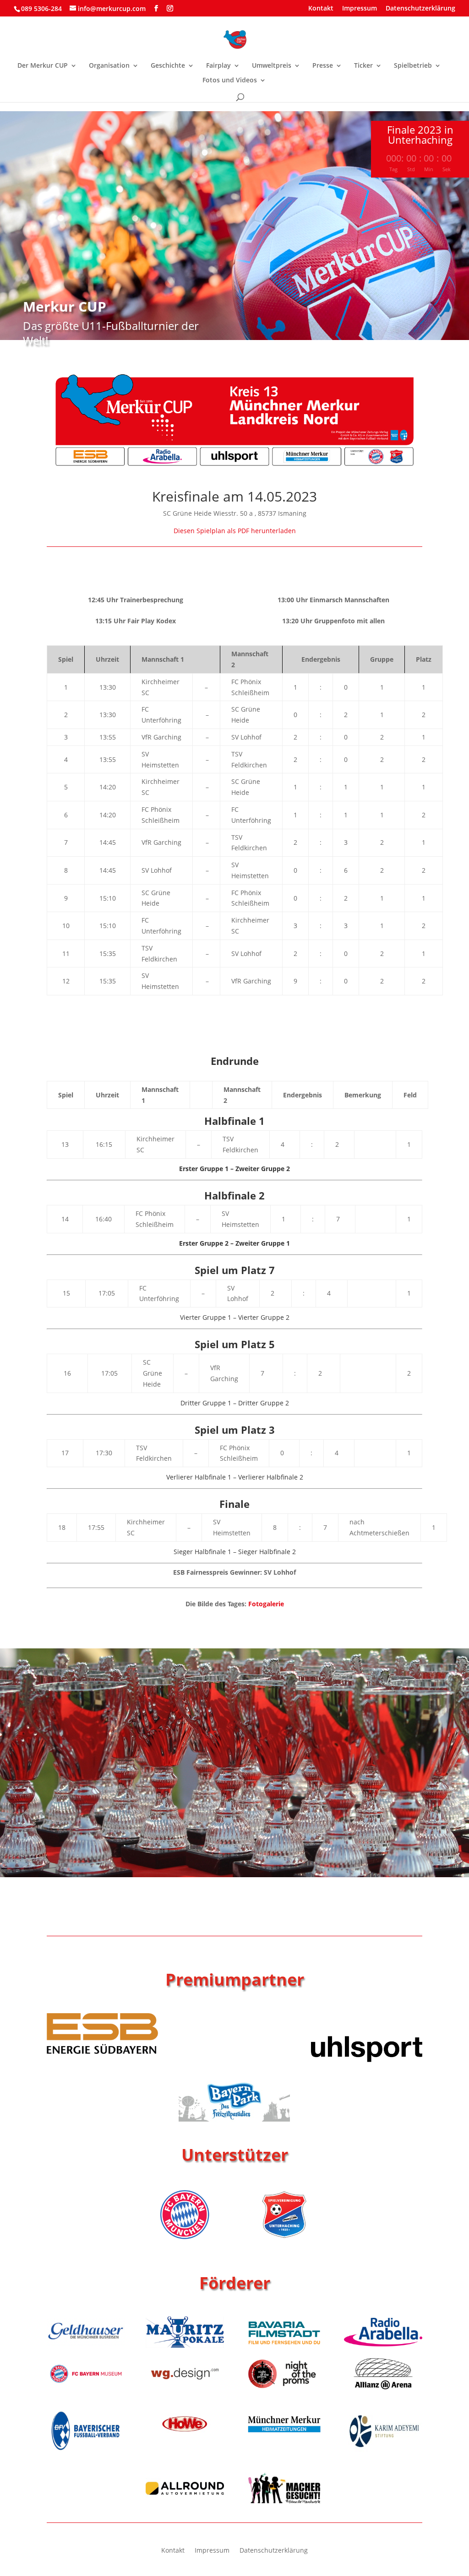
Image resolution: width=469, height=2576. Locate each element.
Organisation (109, 66)
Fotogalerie (266, 1604)
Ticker (363, 66)
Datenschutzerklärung (420, 9)
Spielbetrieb (413, 66)
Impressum (360, 9)
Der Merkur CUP (43, 66)
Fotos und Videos (230, 81)
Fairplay (218, 66)
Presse (323, 66)
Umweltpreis (272, 66)
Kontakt (321, 9)
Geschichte (168, 66)
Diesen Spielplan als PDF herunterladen (235, 531)
